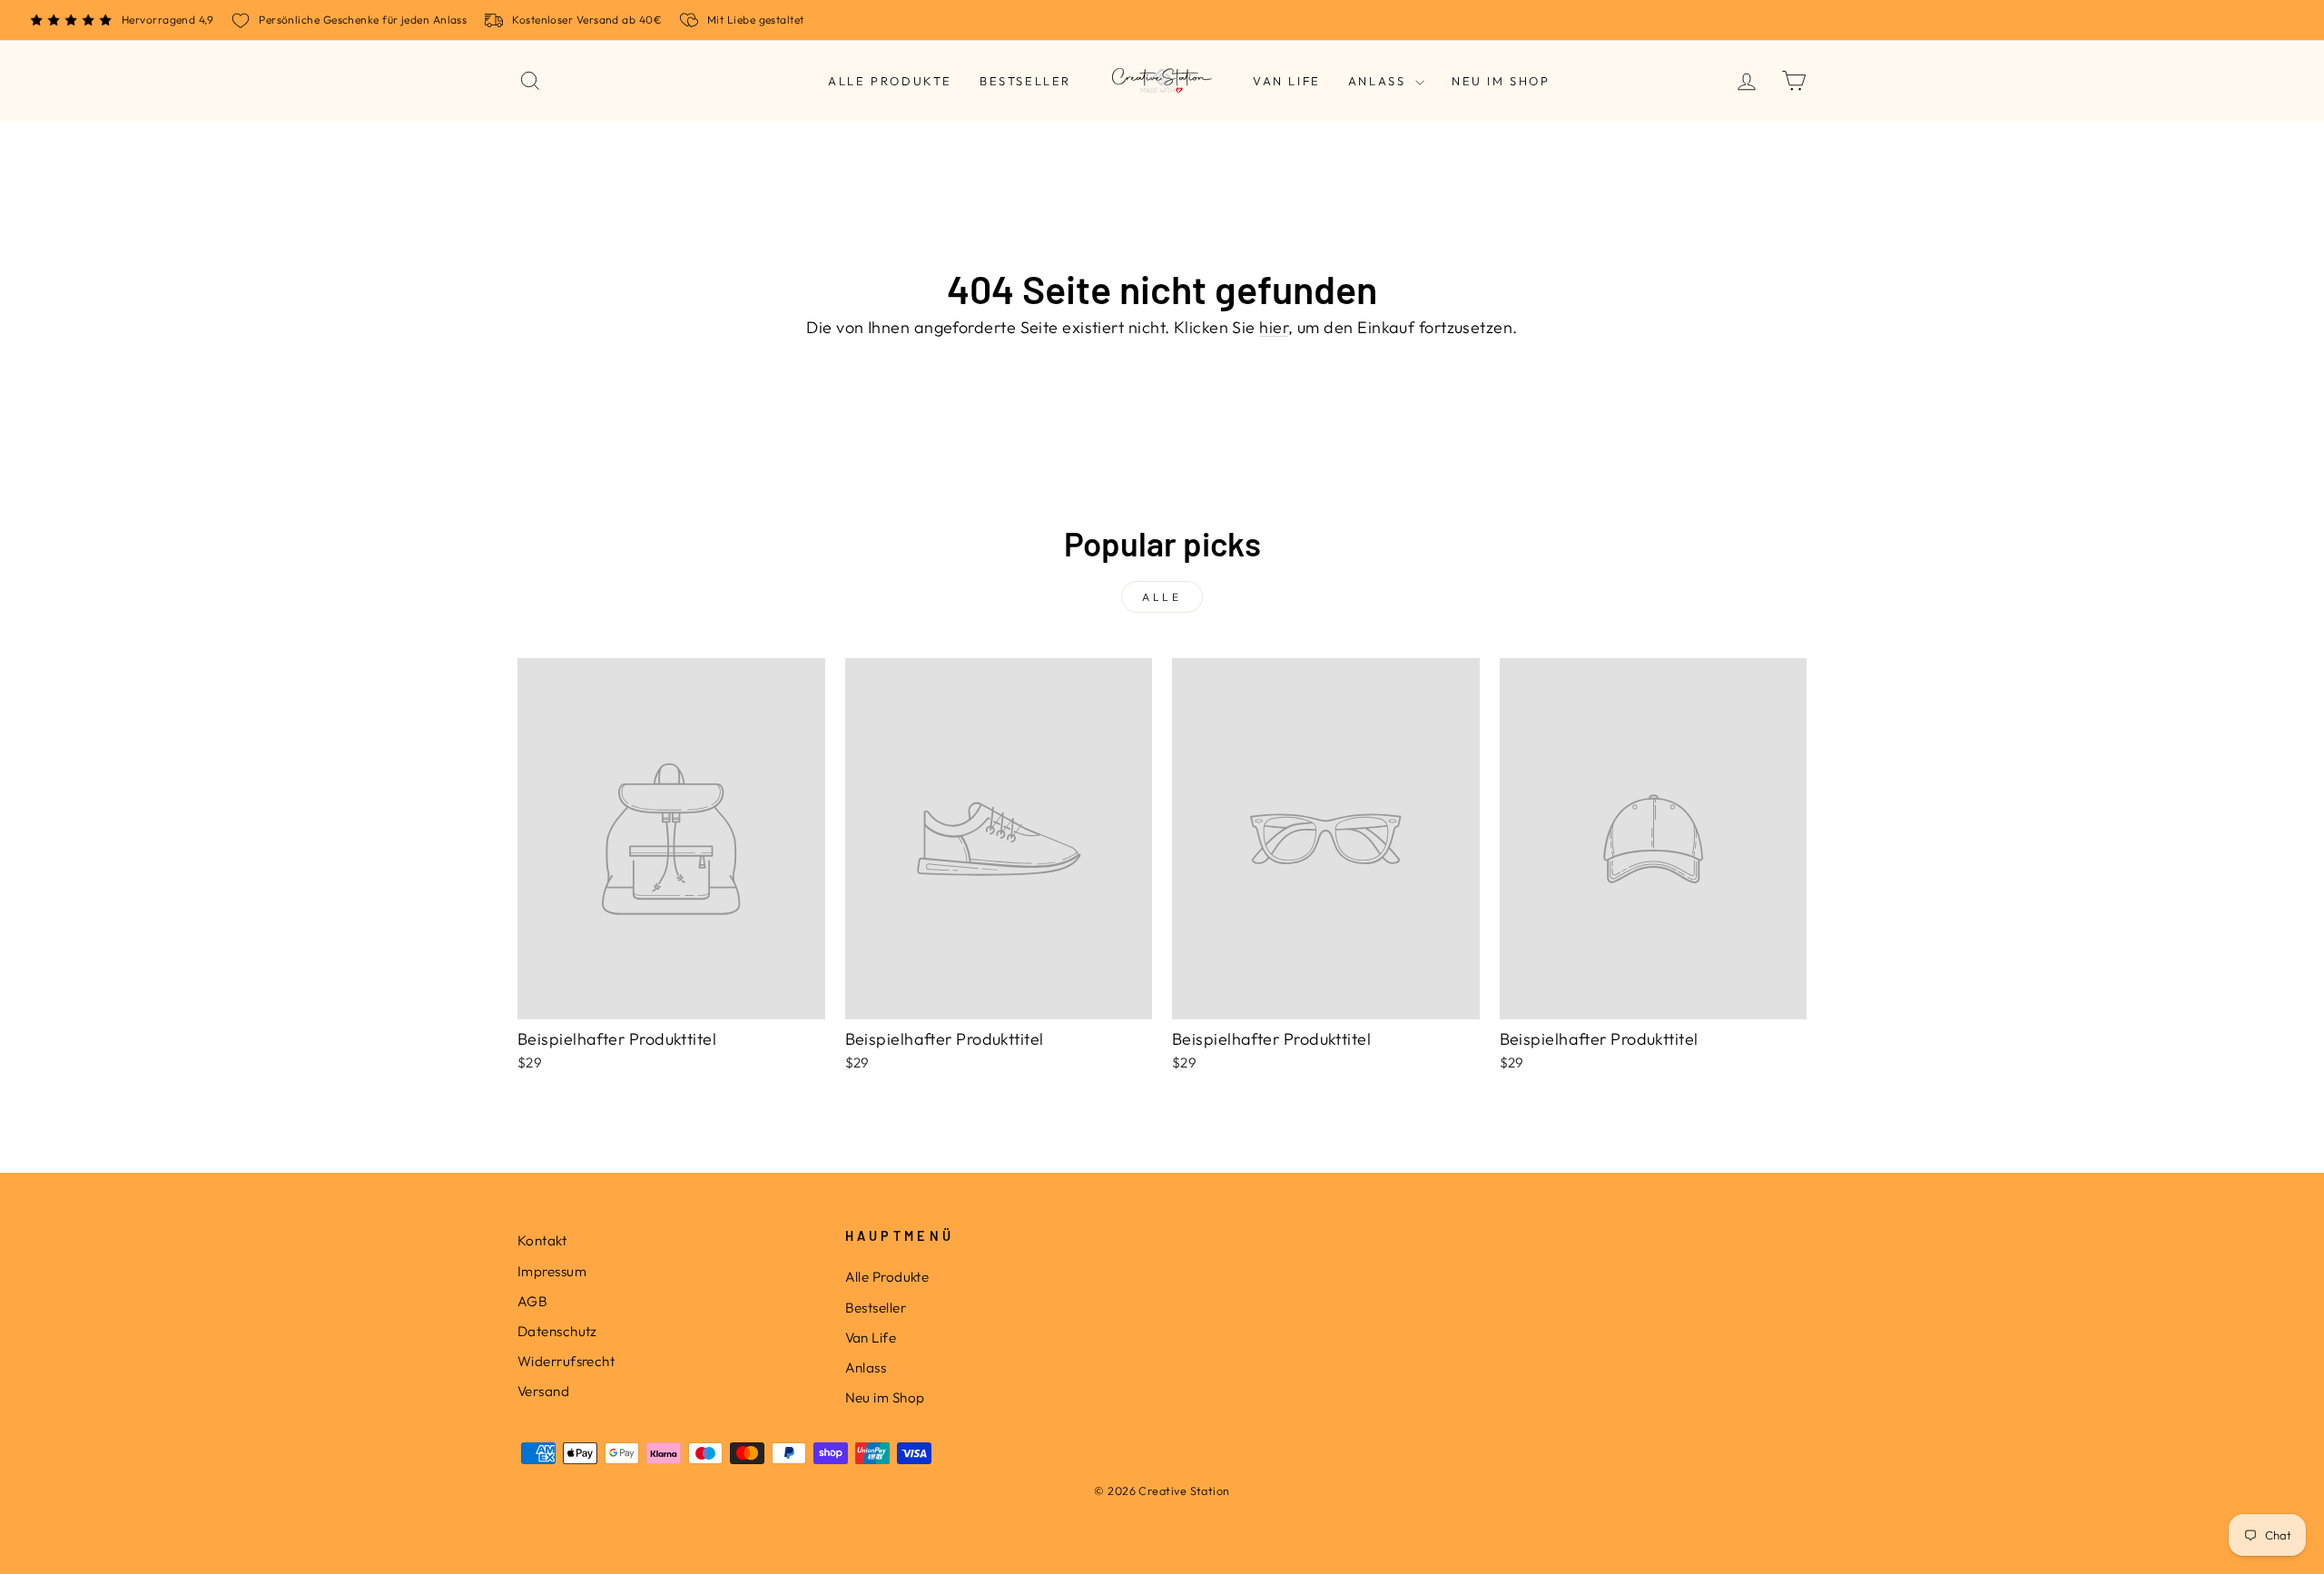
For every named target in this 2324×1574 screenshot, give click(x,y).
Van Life (1287, 81)
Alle (1162, 597)
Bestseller (1025, 81)
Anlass (1379, 81)
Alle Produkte (890, 81)
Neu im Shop (1501, 81)
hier (1274, 327)
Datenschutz (557, 1331)
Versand (543, 1391)
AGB (532, 1301)
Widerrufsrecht (566, 1361)
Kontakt (542, 1240)
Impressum (552, 1271)
